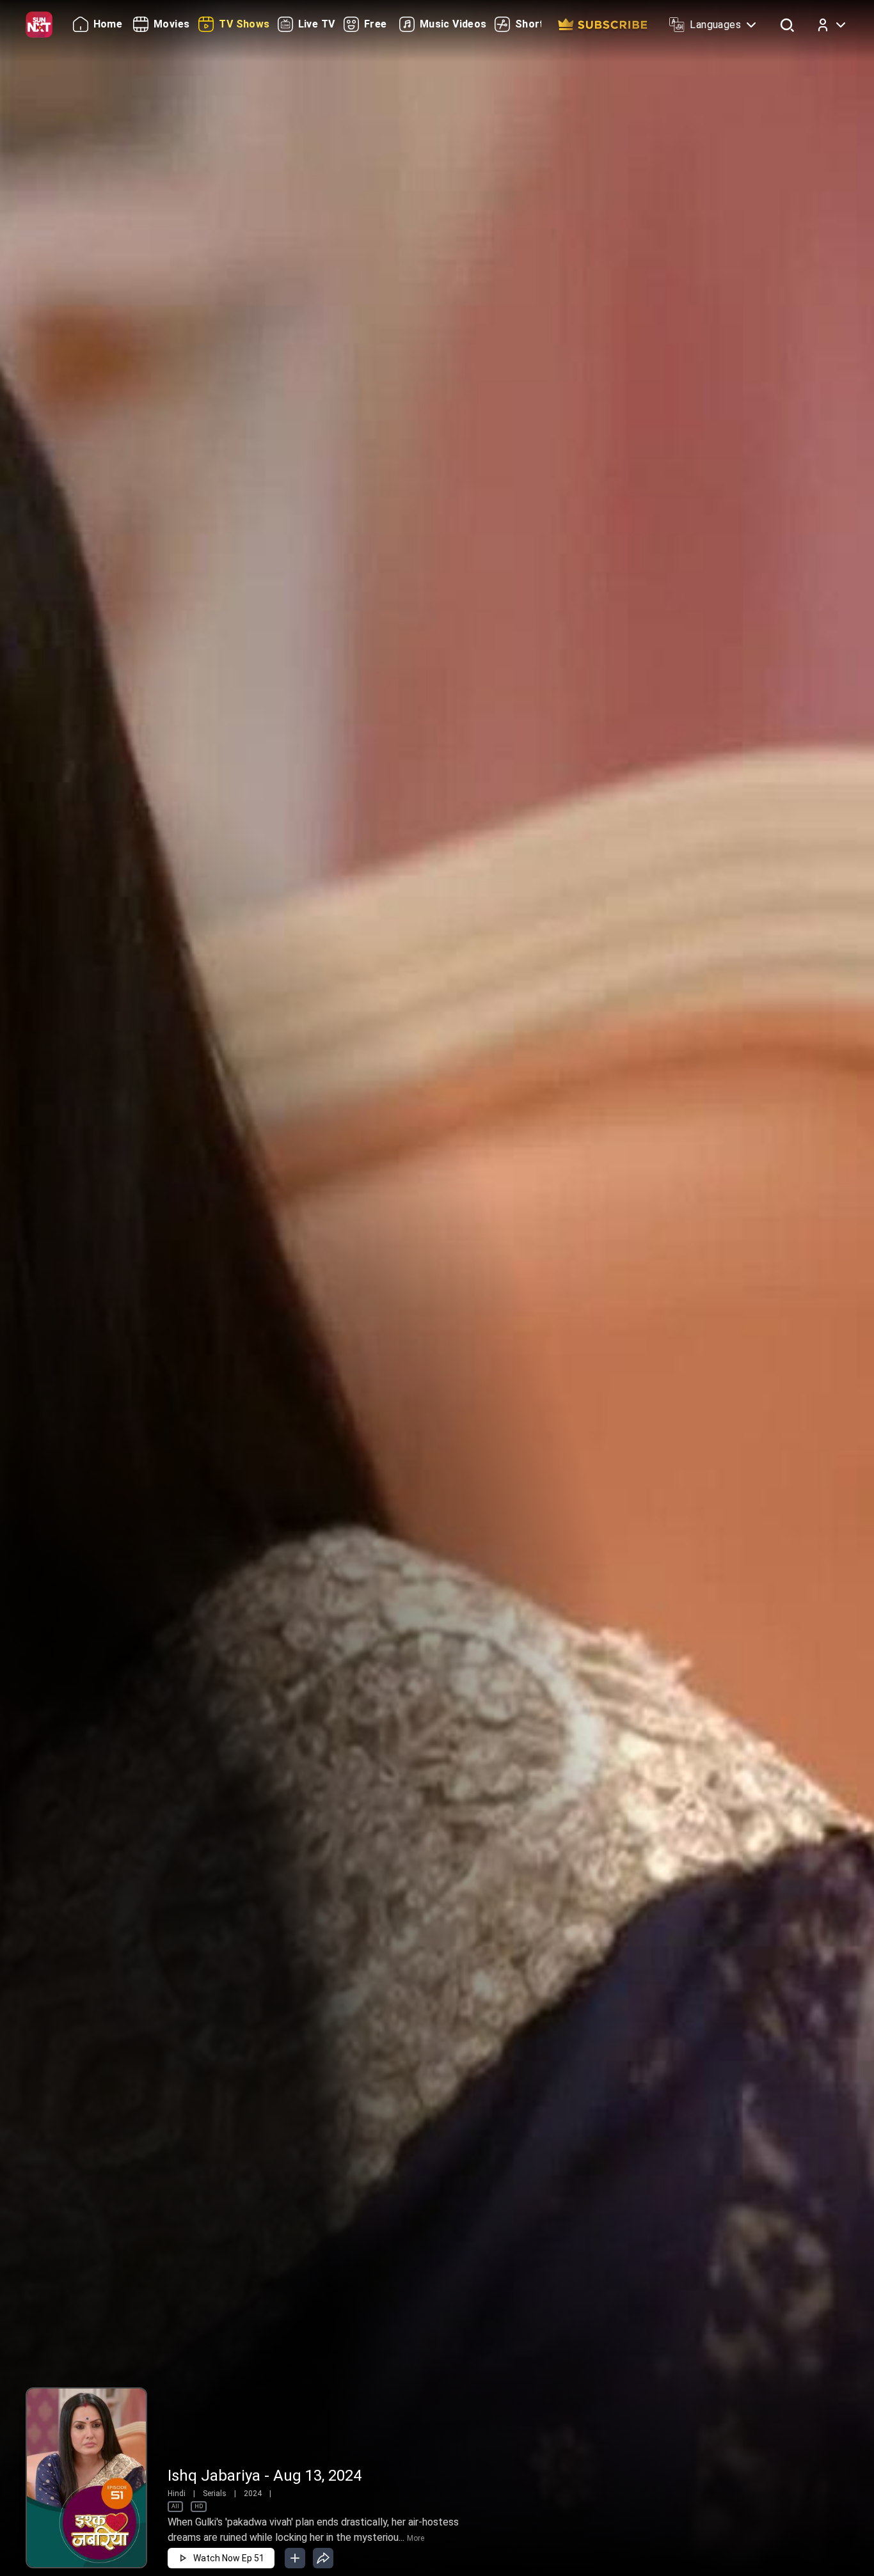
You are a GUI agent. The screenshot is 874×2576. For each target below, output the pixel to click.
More (416, 2538)
